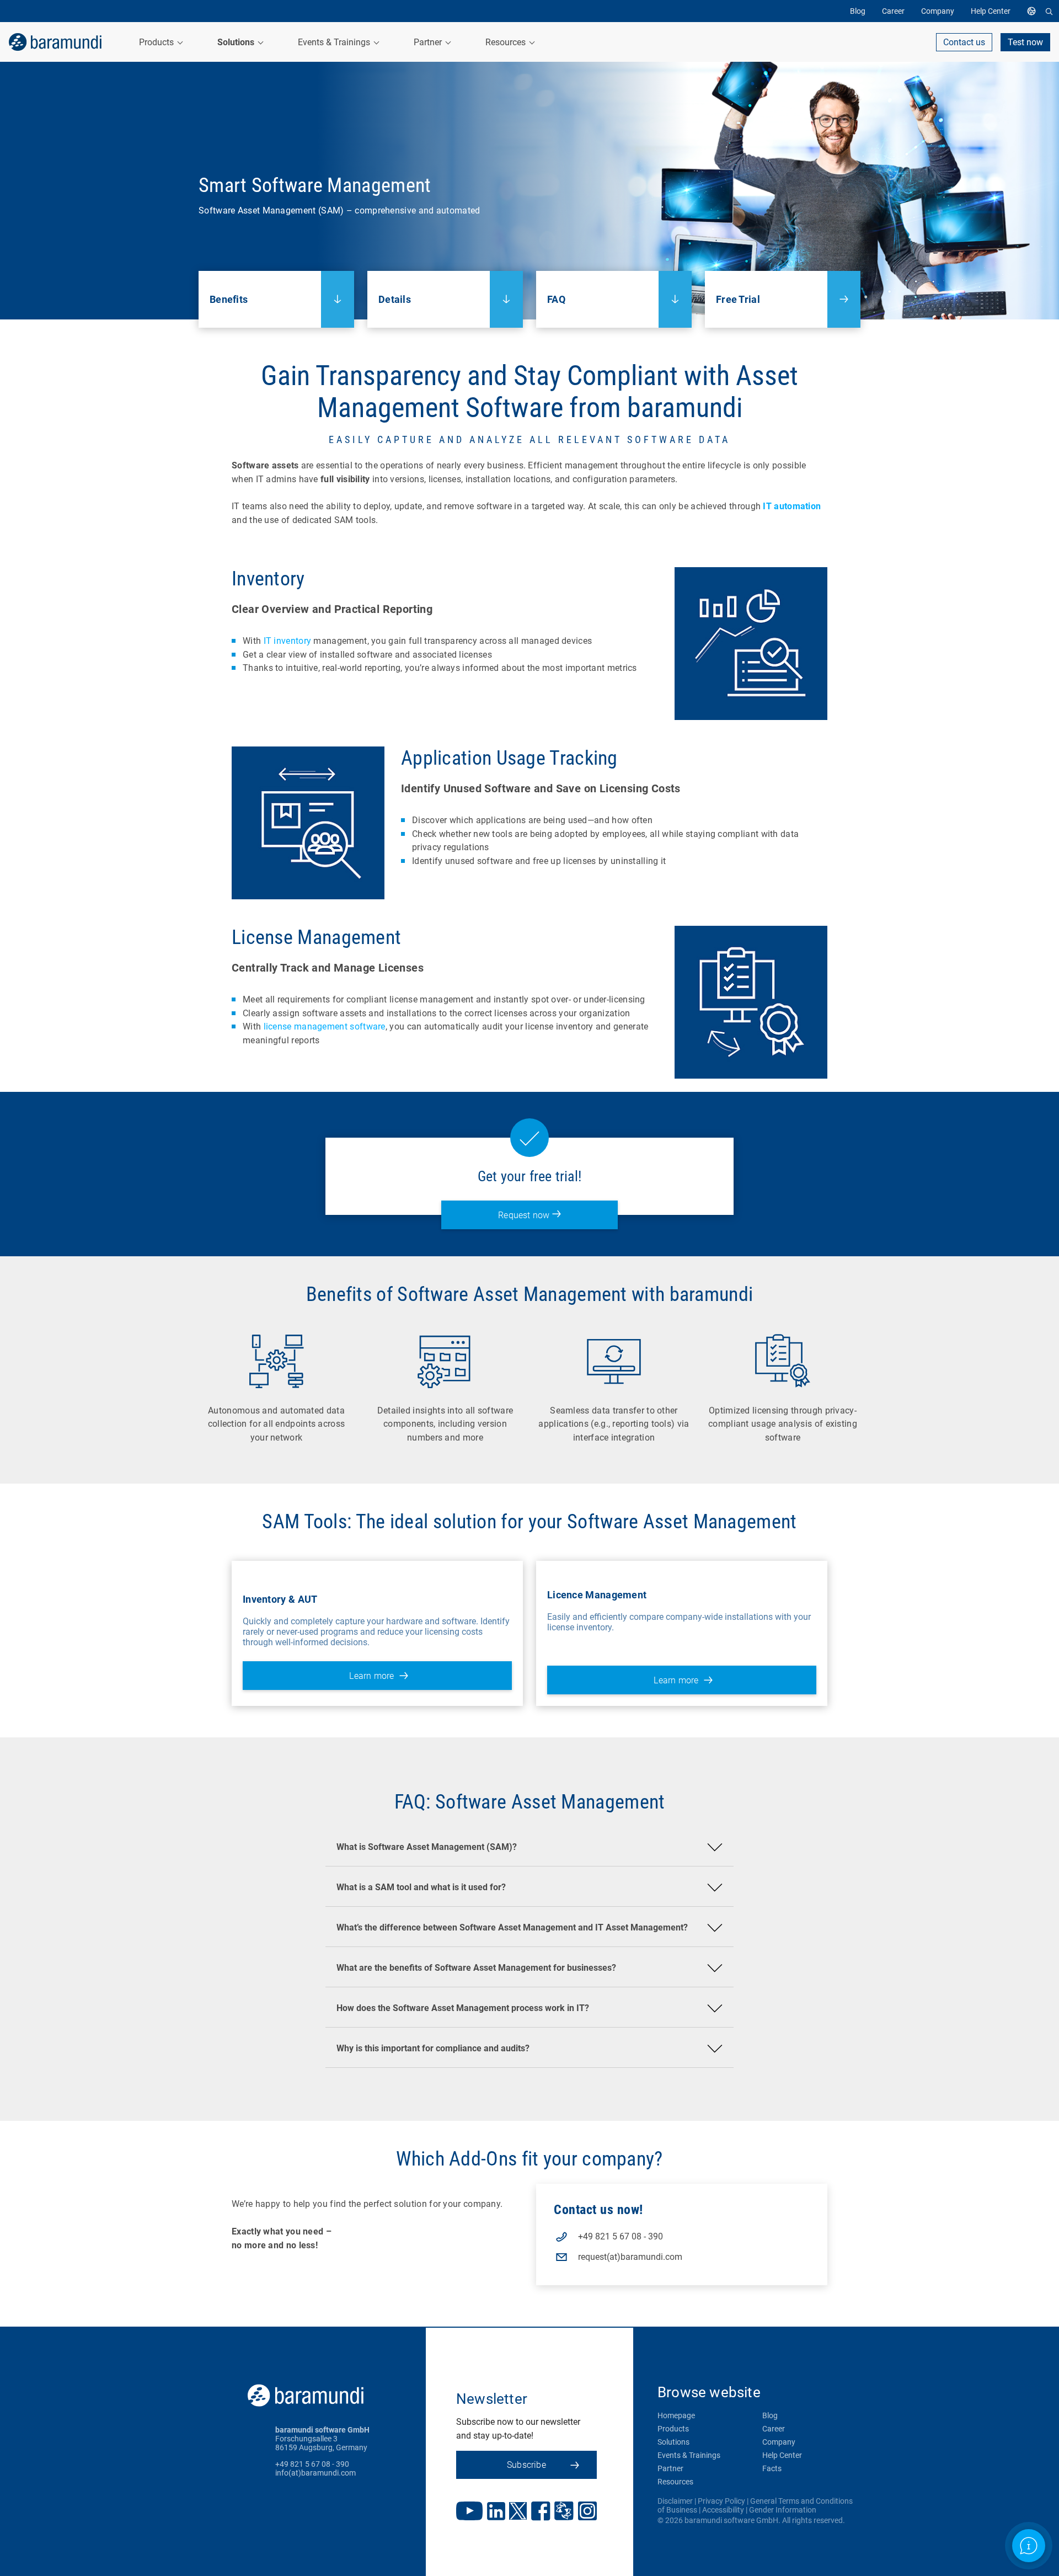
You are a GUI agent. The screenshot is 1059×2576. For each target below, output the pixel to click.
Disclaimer (675, 2501)
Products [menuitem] (157, 42)
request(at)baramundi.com (630, 2257)
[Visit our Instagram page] (587, 2512)
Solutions (673, 2442)
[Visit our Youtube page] (469, 2512)
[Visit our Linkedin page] (496, 2512)
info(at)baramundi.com (315, 2473)
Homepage (676, 2415)
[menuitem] (1034, 11)
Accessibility (723, 2510)
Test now (1025, 42)
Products (673, 2429)
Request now (525, 1215)
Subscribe (526, 2465)
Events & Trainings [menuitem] (335, 42)
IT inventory (288, 641)
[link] (55, 42)
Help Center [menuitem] (991, 11)
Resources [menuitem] (507, 42)
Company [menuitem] (938, 11)
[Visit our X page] (518, 2512)
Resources (675, 2482)
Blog (770, 2415)
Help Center (782, 2455)
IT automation (792, 506)
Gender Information (783, 2510)
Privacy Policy (721, 2501)
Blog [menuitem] (858, 11)
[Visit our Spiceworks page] (564, 2512)
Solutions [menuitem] (237, 42)
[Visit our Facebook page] (541, 2512)
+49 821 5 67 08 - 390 (621, 2236)
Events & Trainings (689, 2455)
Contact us (964, 42)
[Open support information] (1029, 2546)
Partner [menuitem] (429, 42)
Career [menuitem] (893, 11)
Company (779, 2442)
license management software (325, 1026)
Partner (670, 2468)
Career (774, 2429)
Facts (772, 2468)
